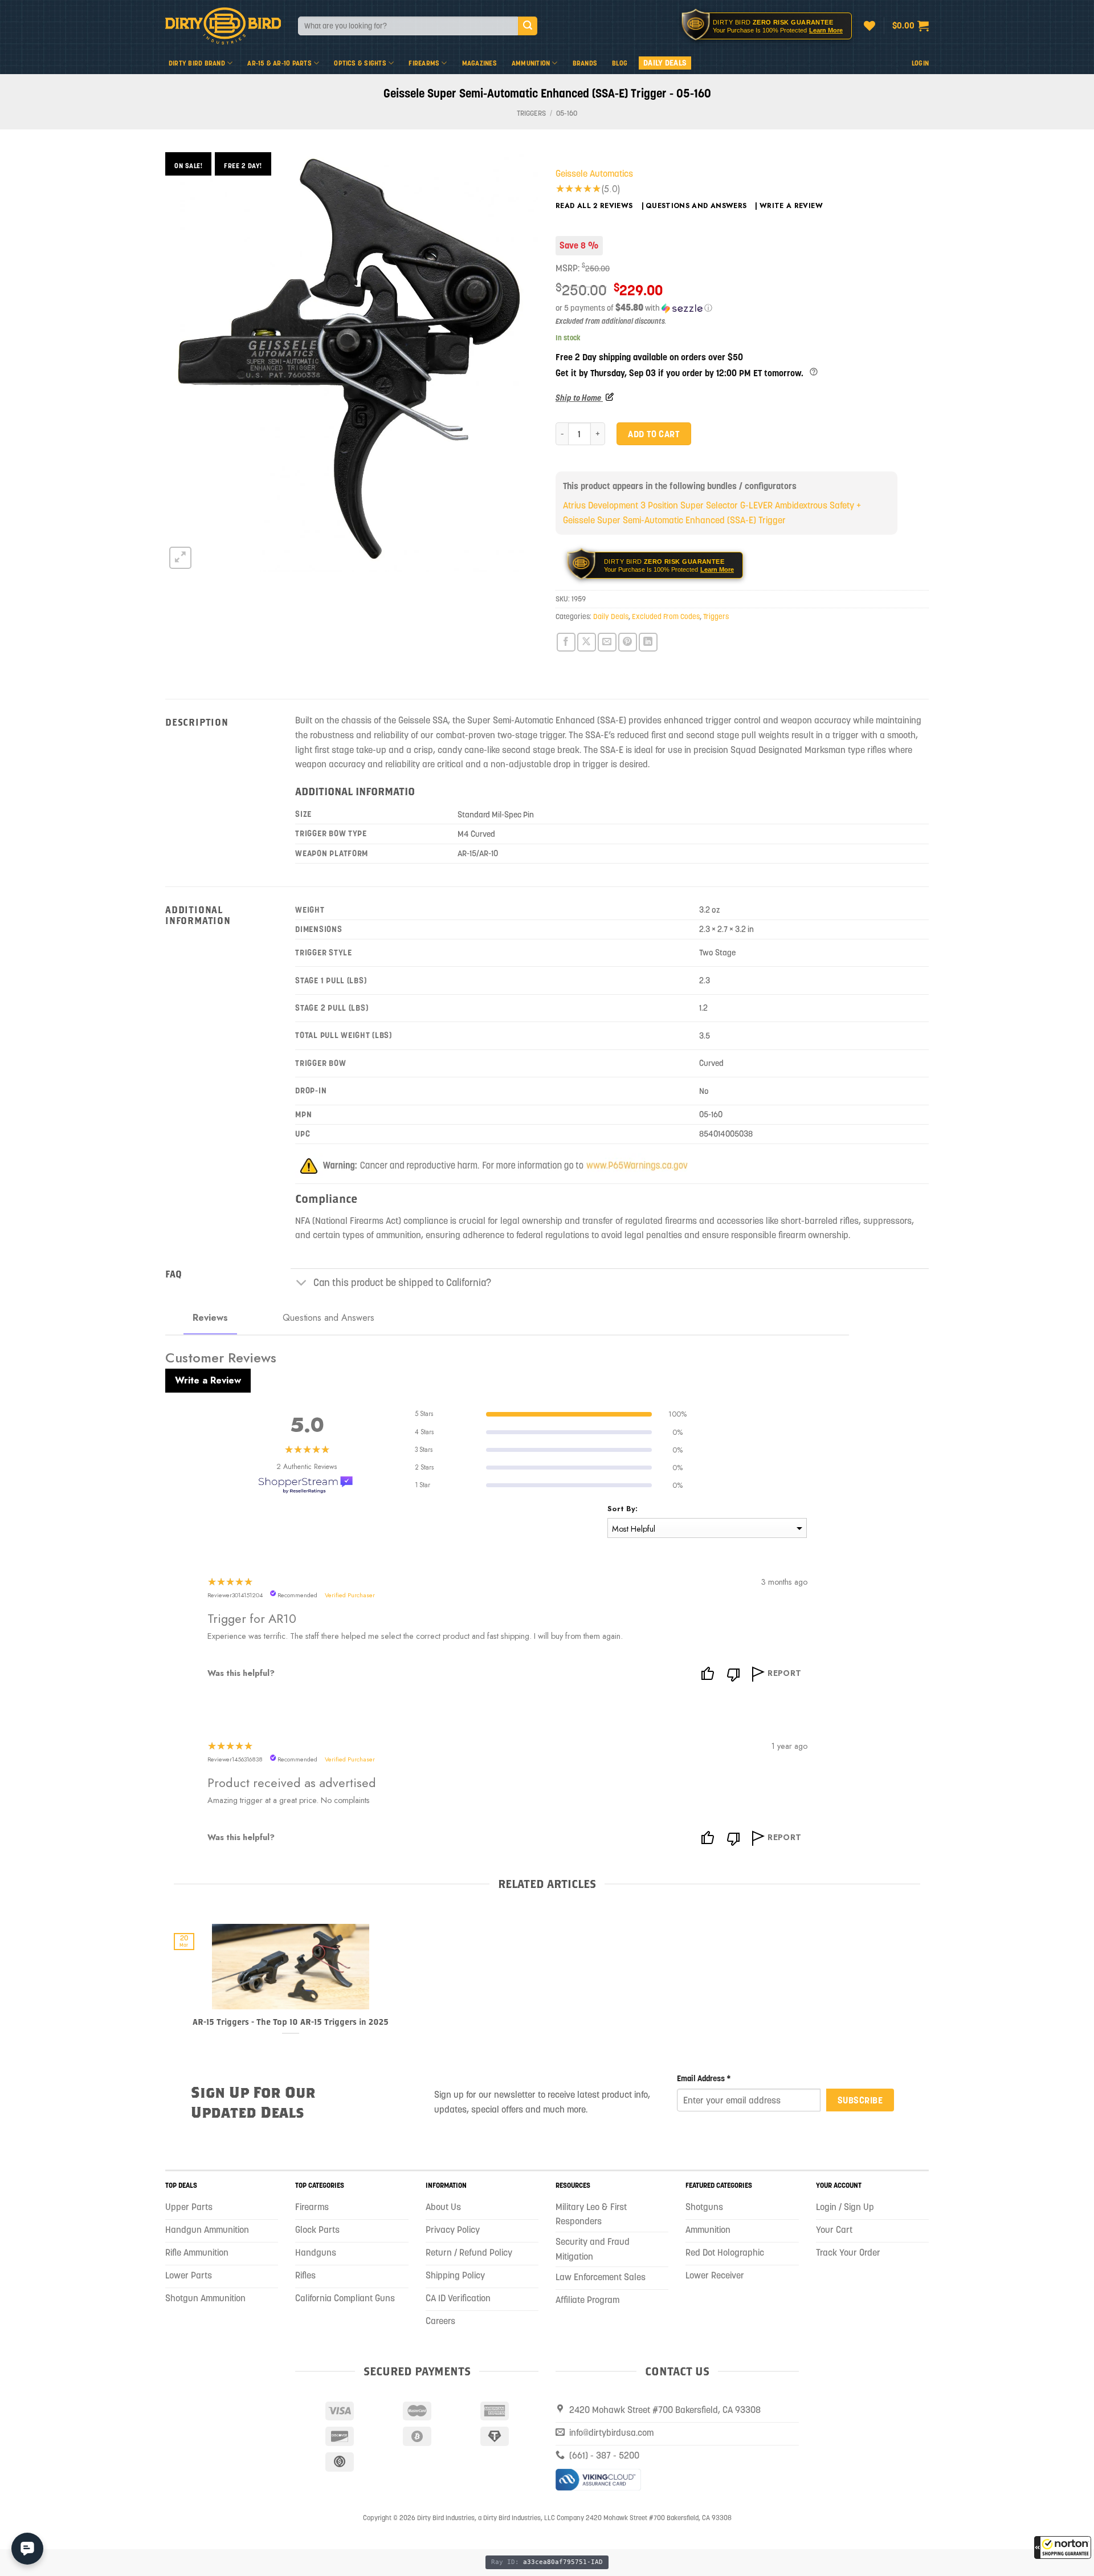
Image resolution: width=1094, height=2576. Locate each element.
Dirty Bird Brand (197, 63)
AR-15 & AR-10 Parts (279, 63)
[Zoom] (180, 558)
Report (785, 1673)
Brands (585, 63)
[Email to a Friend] (607, 642)
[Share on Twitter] (587, 642)
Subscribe (860, 2100)
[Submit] (528, 26)
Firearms (424, 63)
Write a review (791, 206)
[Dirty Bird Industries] (223, 26)
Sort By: (622, 1509)
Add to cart (654, 434)
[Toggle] (302, 1284)
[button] (1063, 2547)
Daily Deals (665, 63)
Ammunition (531, 63)
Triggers (531, 113)
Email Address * (704, 2078)
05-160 (567, 113)
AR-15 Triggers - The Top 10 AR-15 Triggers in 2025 (291, 2022)
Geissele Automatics (594, 173)
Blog (620, 63)
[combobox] (408, 26)
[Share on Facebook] (566, 642)
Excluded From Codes (666, 616)
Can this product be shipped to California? (402, 1283)
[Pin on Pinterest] (628, 642)
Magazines (479, 63)
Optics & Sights (360, 63)
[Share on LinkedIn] (648, 642)
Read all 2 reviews (594, 206)
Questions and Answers (696, 206)
